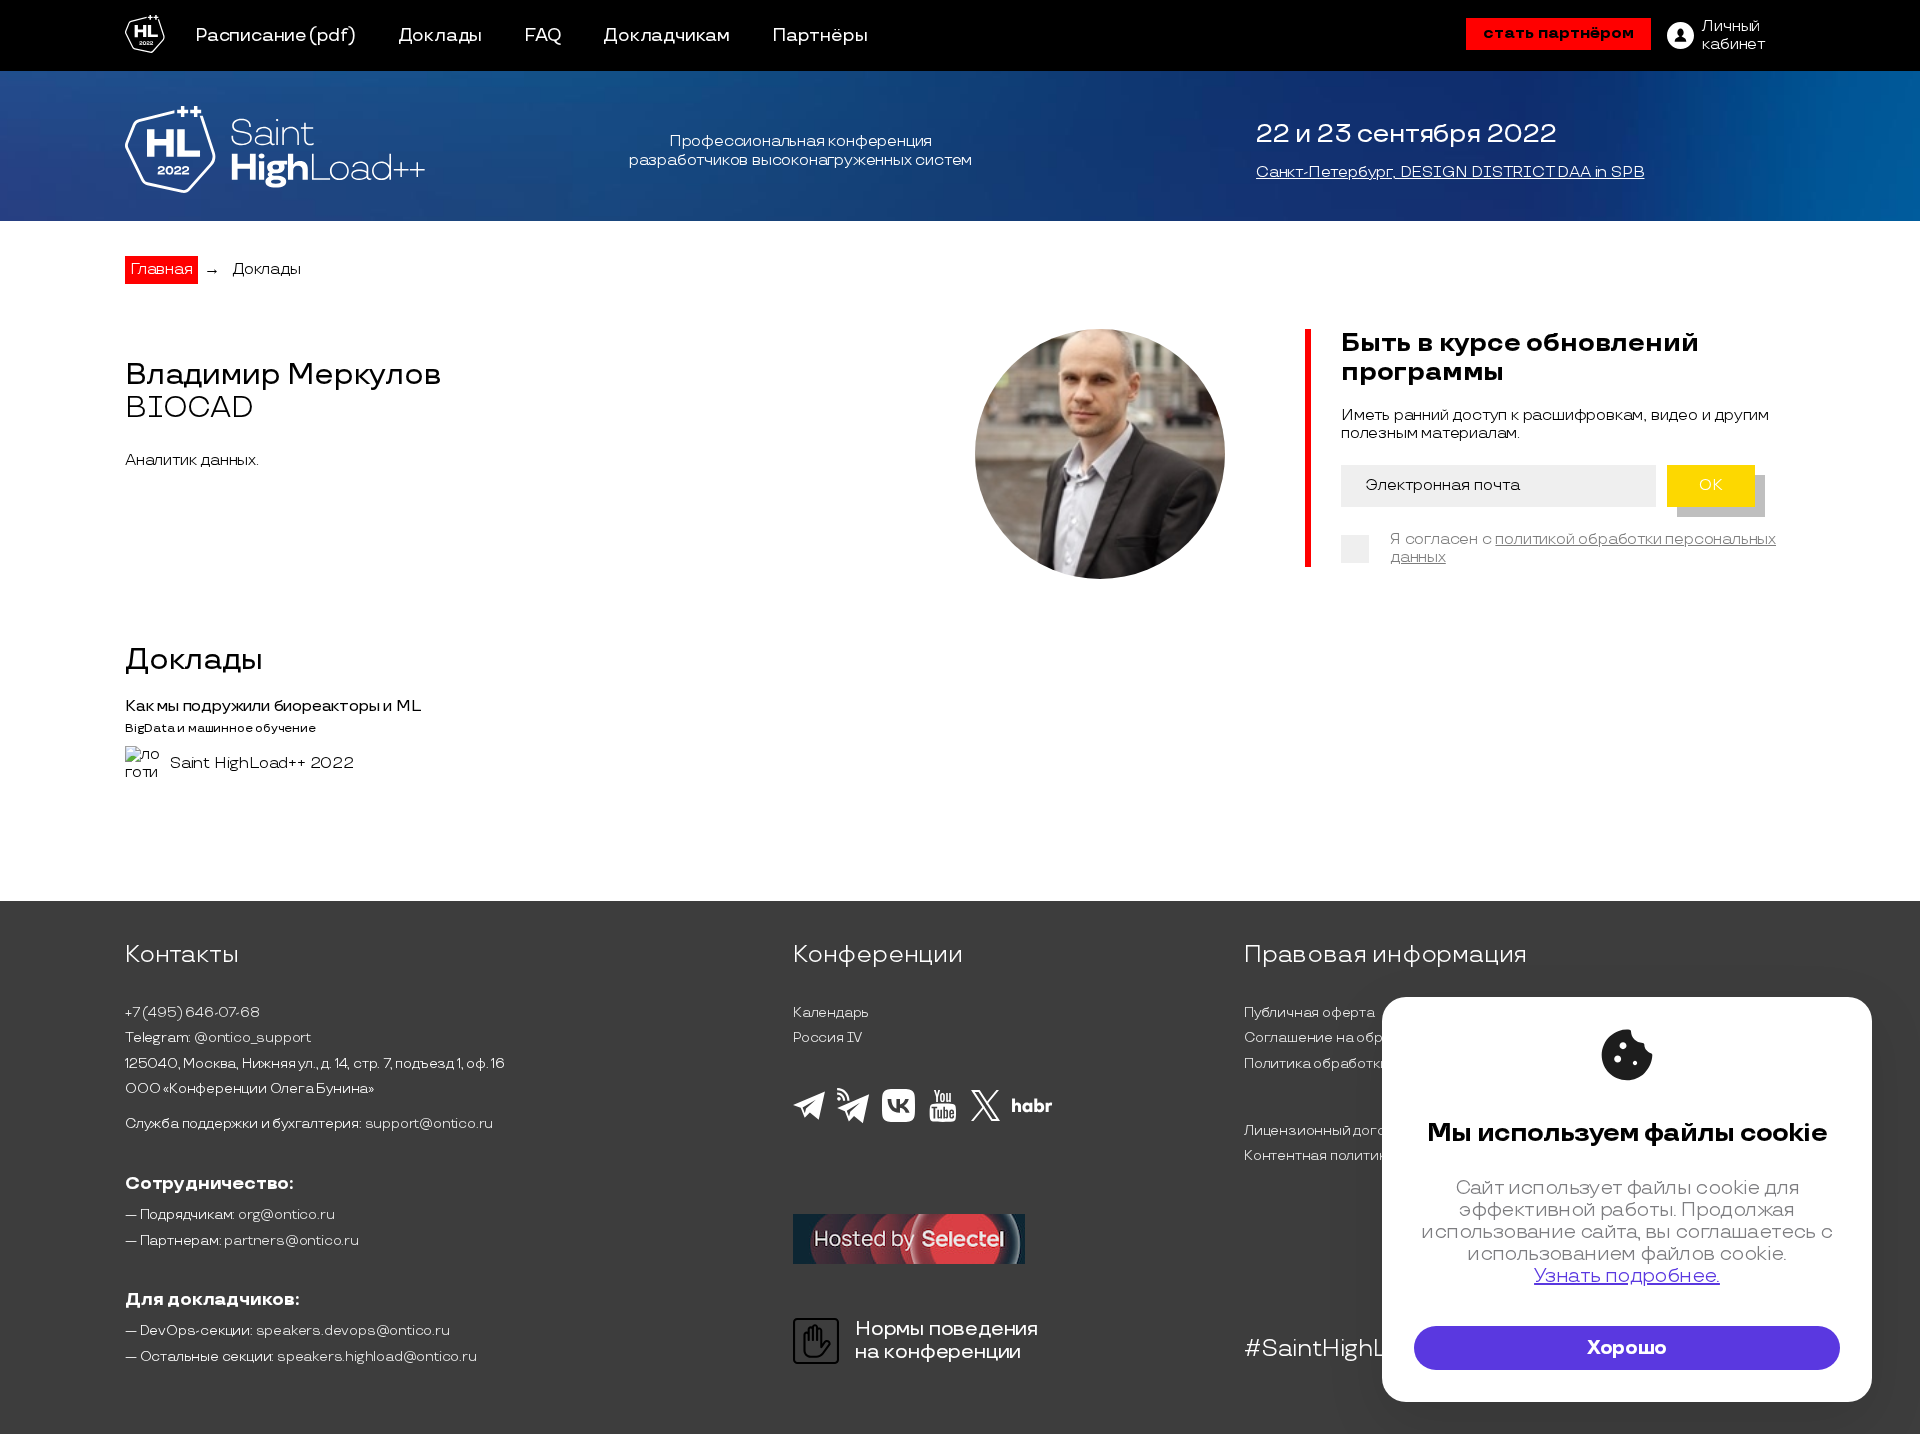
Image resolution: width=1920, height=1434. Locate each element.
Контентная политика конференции (1368, 1155)
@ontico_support (252, 1037)
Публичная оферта (1309, 1012)
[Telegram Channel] (853, 1121)
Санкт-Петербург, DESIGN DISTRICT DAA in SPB (1450, 173)
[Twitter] (985, 1118)
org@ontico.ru (286, 1214)
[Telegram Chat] (809, 1117)
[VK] (898, 1119)
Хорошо (1627, 1348)
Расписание (251, 35)
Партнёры (819, 35)
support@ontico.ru (429, 1123)
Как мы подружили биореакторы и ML (272, 706)
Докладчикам (666, 35)
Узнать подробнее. (1627, 1276)
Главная (161, 269)
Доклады (440, 35)
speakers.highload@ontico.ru (377, 1356)
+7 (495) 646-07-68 (192, 1012)
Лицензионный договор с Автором (1365, 1130)
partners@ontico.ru (291, 1240)
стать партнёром (1558, 33)
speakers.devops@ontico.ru (353, 1330)
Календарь (831, 1012)
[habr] (1032, 1110)
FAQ (542, 35)
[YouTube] (942, 1119)
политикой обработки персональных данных (1583, 548)
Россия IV (827, 1037)
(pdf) (332, 35)
